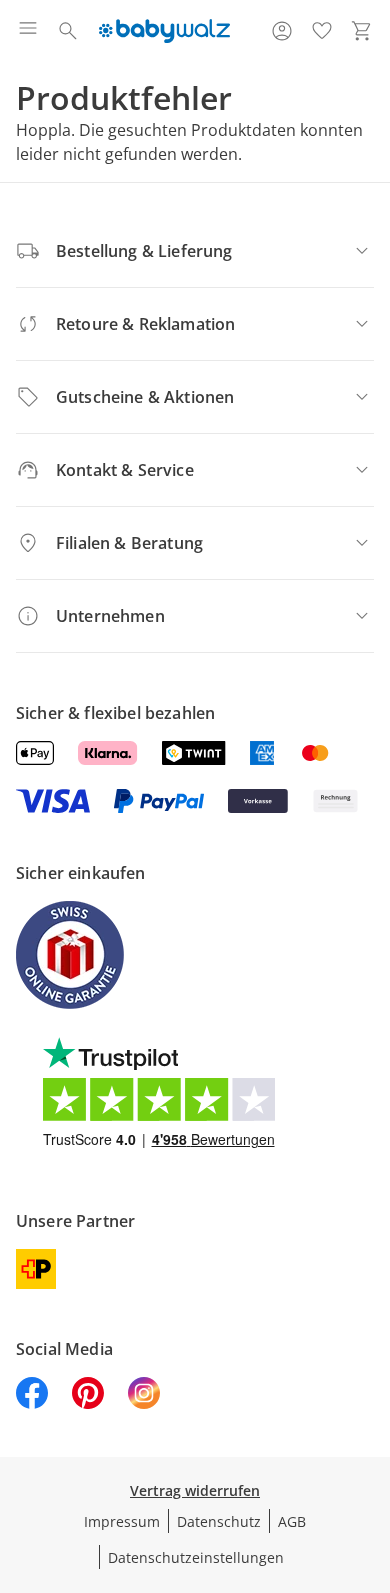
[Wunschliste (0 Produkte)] (322, 31)
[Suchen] (68, 31)
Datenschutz (219, 1521)
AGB (292, 1521)
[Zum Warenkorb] (362, 31)
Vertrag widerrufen (195, 1490)
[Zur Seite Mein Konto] (282, 31)
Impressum (122, 1521)
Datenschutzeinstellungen (196, 1557)
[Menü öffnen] (28, 31)
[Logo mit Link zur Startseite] (164, 31)
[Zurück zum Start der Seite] (370, 1453)
